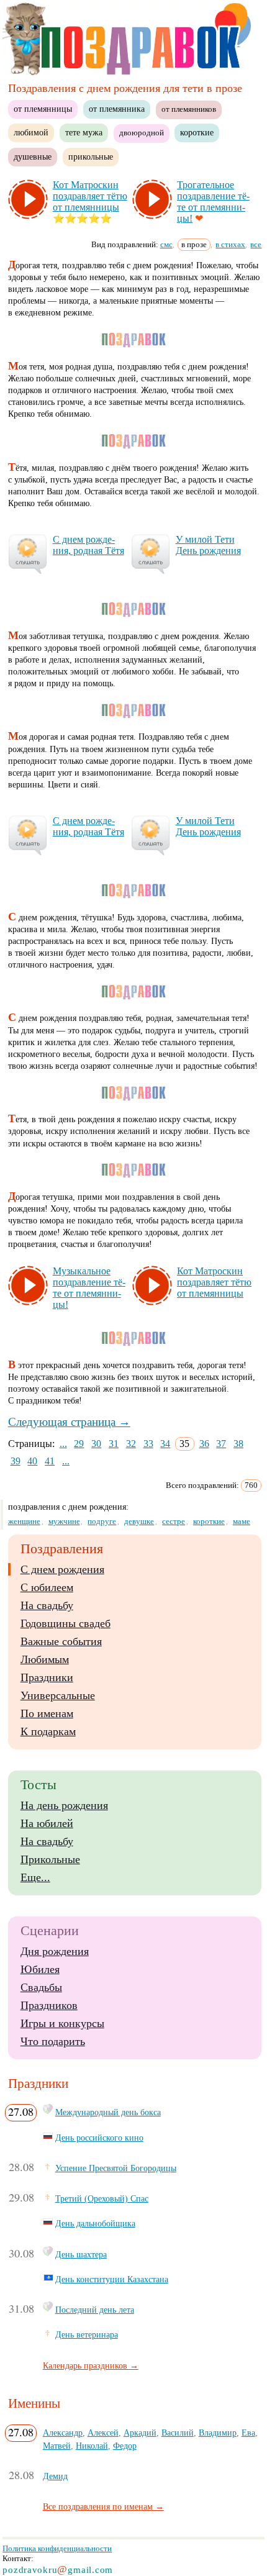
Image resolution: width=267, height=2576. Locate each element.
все (256, 244)
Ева (248, 2433)
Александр (63, 2433)
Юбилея (40, 1969)
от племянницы (43, 109)
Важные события (61, 1641)
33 (148, 1444)
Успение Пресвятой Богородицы (116, 2168)
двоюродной (142, 133)
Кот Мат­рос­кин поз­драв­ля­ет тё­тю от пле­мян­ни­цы (90, 196)
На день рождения (64, 1805)
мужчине (64, 1521)
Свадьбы (41, 1987)
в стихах (230, 244)
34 (165, 1444)
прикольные (91, 156)
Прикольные (50, 1859)
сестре (174, 1521)
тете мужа (84, 132)
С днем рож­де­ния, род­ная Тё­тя (88, 545)
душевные (33, 156)
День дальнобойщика (95, 2223)
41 (50, 1461)
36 (204, 1444)
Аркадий (140, 2433)
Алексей (103, 2433)
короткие (197, 132)
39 (16, 1461)
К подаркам (48, 1731)
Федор (125, 2446)
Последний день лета (95, 2310)
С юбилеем (47, 1587)
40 (32, 1461)
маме (242, 1521)
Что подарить (53, 2041)
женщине (24, 1521)
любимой (31, 132)
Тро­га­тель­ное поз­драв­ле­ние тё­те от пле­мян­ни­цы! (213, 202)
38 (238, 1444)
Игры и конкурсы (62, 2023)
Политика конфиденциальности (57, 2548)
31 (114, 1444)
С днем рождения (62, 1569)
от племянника (117, 109)
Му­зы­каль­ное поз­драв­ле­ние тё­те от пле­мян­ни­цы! (89, 1288)
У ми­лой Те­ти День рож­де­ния (208, 545)
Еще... (35, 1877)
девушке (139, 1521)
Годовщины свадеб (66, 1623)
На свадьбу (47, 1605)
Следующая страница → (69, 1422)
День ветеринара (87, 2334)
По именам (47, 1713)
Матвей (57, 2446)
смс (166, 244)
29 (79, 1444)
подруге (102, 1521)
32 (131, 1444)
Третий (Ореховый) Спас (102, 2198)
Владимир (218, 2433)
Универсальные (58, 1695)
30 (96, 1444)
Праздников (49, 2005)
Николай (92, 2446)
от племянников (189, 109)
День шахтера (81, 2254)
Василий (178, 2433)
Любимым (45, 1659)
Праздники (47, 1677)
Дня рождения (55, 1951)
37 (221, 1444)
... (63, 1444)
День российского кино (99, 2138)
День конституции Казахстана (112, 2279)
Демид (55, 2476)
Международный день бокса (108, 2112)
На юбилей (47, 1823)
